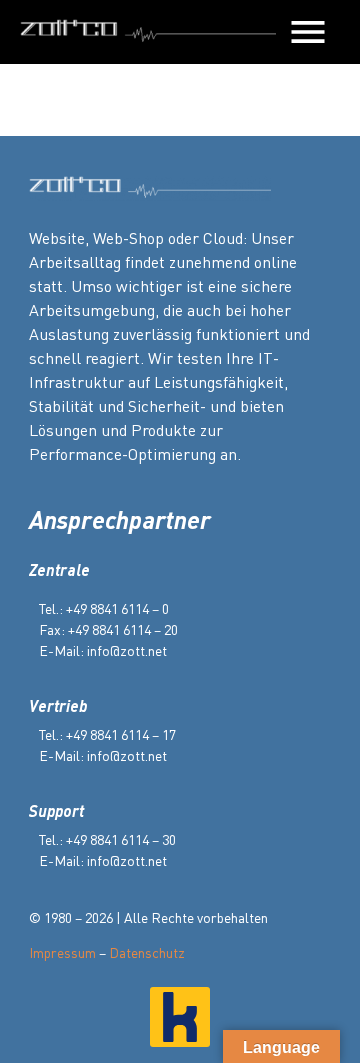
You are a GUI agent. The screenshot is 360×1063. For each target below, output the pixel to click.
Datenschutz (147, 952)
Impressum (62, 952)
